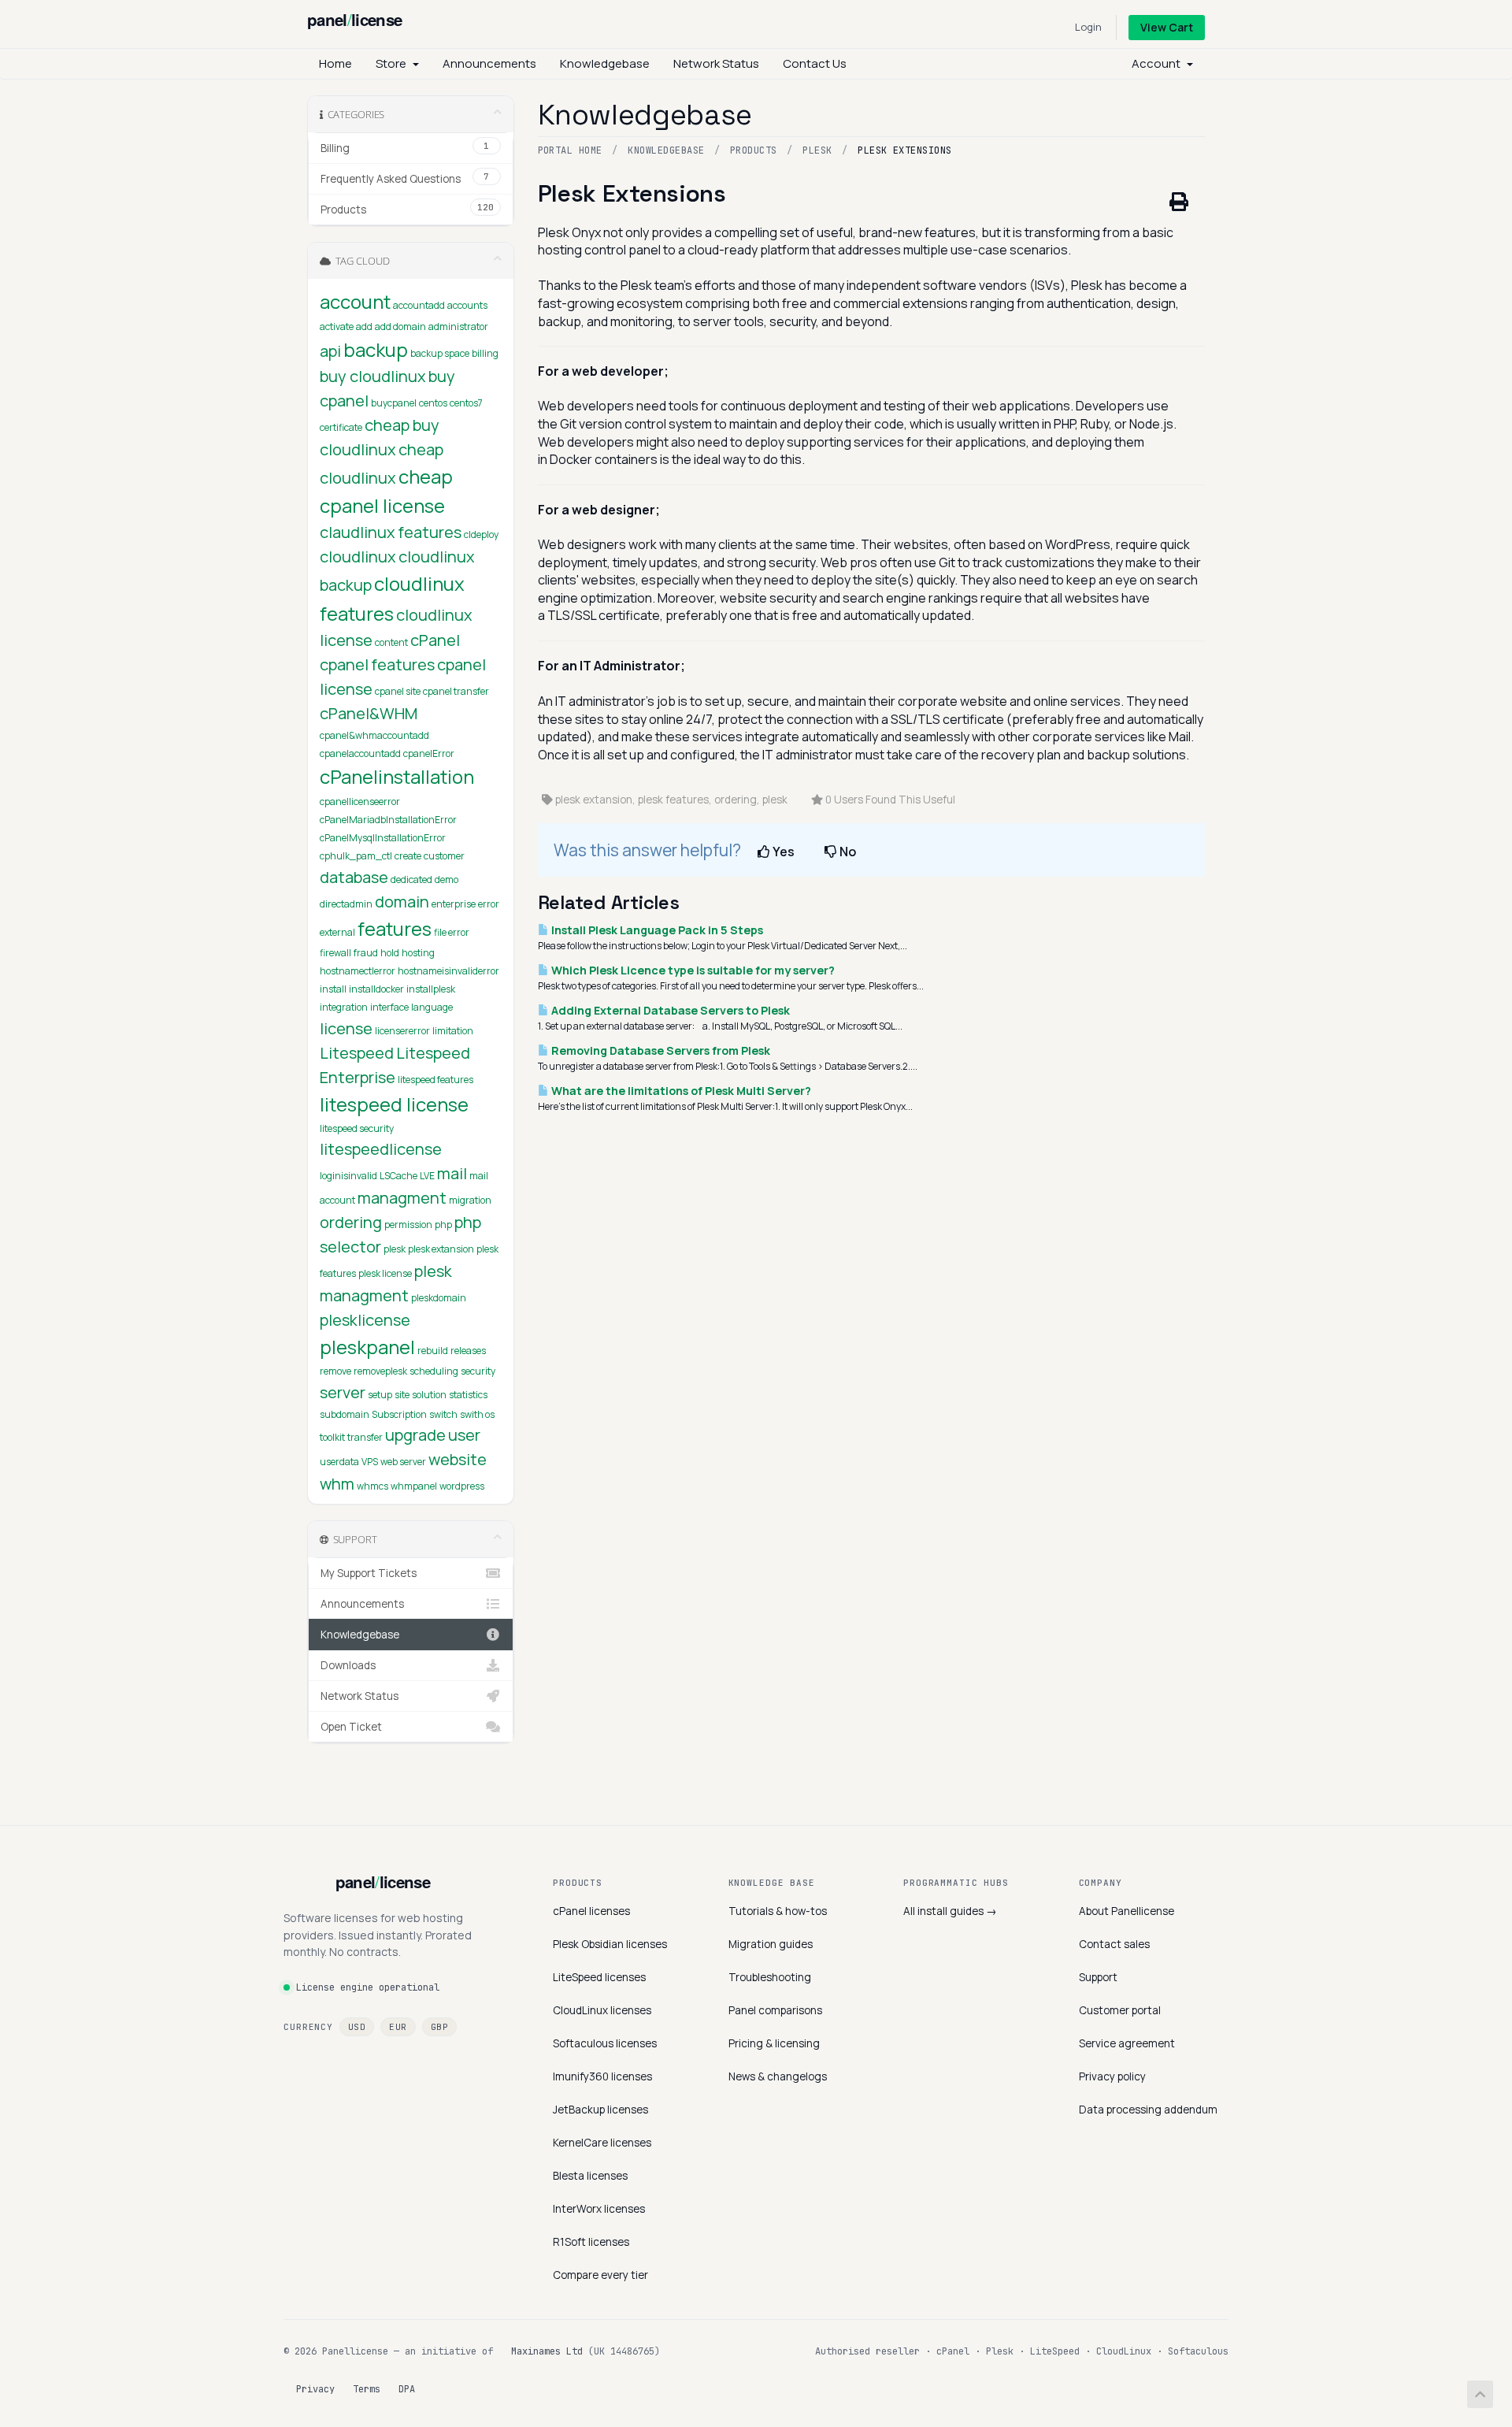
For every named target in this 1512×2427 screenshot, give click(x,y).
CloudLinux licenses (602, 2010)
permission (408, 1225)
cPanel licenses (591, 1911)
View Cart (1167, 27)
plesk (395, 1249)
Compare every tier (600, 2275)
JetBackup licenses (600, 2110)
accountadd (419, 305)
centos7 (466, 403)
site (402, 1395)
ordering (351, 1222)
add (364, 327)
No (847, 852)
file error (452, 932)
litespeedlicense (381, 1149)
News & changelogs (778, 2076)
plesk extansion (441, 1249)
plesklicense (365, 1320)
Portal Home (570, 150)
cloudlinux (358, 557)
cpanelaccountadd (360, 753)
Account (1158, 63)
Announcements (489, 63)
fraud (366, 953)
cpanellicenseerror (360, 802)
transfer (365, 1437)
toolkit (332, 1437)
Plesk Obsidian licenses (610, 1944)
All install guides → (950, 1911)
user (464, 1435)
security (478, 1371)
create (408, 856)
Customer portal (1120, 2010)
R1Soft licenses (591, 2242)
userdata (339, 1462)
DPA (407, 2389)
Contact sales (1114, 1944)
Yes (782, 852)
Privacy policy (1112, 2076)
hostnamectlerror (358, 971)
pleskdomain (439, 1298)
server (343, 1392)
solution (429, 1395)
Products (754, 150)
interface (389, 1007)
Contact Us (815, 63)
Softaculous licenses (605, 2043)
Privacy (315, 2389)
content (391, 642)
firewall (335, 953)
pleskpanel (367, 1347)
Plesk (817, 150)
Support (1098, 1977)
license (346, 1028)
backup (376, 349)
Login (1088, 27)
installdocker (376, 989)
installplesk (431, 989)
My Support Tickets (369, 1573)
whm (337, 1484)
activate (337, 327)
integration (344, 1007)
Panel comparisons (775, 2010)
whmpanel (414, 1486)
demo (447, 880)
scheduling (434, 1371)
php (443, 1225)
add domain (400, 327)
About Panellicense (1127, 1911)
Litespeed (357, 1053)
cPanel (435, 640)
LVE (427, 1176)
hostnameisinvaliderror (448, 971)
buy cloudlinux (373, 376)
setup (380, 1395)
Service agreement (1127, 2043)
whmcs (372, 1486)
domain (402, 902)
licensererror (402, 1031)
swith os (477, 1414)
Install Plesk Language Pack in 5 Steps (656, 930)
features (395, 928)
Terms (367, 2389)
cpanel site (398, 691)
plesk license (385, 1273)
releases (468, 1351)
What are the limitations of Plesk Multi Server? (680, 1091)
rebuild (433, 1351)
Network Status (716, 63)
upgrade (415, 1435)
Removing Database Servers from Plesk (660, 1050)
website (458, 1459)
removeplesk (380, 1371)
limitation (453, 1031)
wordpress (462, 1486)
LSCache (398, 1176)
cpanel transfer (456, 691)
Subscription (399, 1414)
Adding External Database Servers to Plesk (669, 1010)
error (489, 904)
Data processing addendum (1148, 2110)
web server (403, 1462)
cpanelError (429, 753)
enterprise (454, 904)
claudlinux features (391, 532)
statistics (468, 1395)
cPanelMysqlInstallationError (383, 838)
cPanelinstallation (397, 776)
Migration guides (771, 1944)
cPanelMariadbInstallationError (388, 820)
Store (393, 63)
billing (485, 353)
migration (470, 1200)
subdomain (345, 1414)
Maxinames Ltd (547, 2351)
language (432, 1007)
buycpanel (394, 403)
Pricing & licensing (774, 2043)
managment (402, 1198)
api (330, 351)
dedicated (411, 880)
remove (335, 1371)
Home (335, 63)
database (354, 877)
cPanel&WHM (369, 713)
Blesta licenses (590, 2176)
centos (433, 403)
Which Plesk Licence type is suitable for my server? (692, 970)
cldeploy (481, 534)
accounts (467, 305)
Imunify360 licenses (602, 2076)
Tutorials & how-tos (778, 1911)
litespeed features (435, 1080)
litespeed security (357, 1128)
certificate (341, 427)
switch (443, 1414)
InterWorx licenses (599, 2209)
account (355, 301)
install (333, 989)
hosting (418, 953)
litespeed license (394, 1104)
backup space (440, 353)
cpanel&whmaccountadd (374, 735)
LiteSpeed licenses (599, 1977)
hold (390, 953)
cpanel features (377, 664)
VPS (370, 1462)
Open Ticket (351, 1727)
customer (444, 856)
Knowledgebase (605, 63)
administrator (458, 327)
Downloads (348, 1665)
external (337, 932)
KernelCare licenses (602, 2143)
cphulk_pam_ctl (356, 856)
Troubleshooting (770, 1977)
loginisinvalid (348, 1176)
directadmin (346, 904)
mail (452, 1173)
